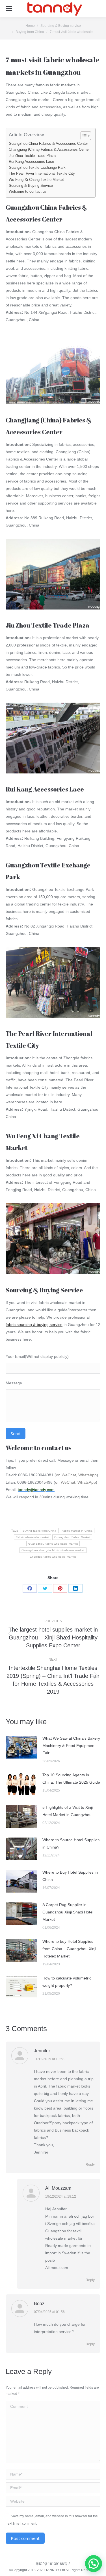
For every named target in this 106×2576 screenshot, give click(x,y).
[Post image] (21, 1747)
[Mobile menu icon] (9, 8)
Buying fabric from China (40, 1531)
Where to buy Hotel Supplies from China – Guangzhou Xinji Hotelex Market (69, 1949)
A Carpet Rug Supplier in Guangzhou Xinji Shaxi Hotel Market (68, 1912)
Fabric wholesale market (33, 1537)
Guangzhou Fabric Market (72, 1537)
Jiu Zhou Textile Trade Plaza (32, 156)
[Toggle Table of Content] (83, 136)
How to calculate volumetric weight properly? (67, 1982)
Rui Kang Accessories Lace (31, 162)
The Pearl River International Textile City (42, 174)
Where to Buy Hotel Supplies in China (70, 1876)
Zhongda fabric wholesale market (53, 1557)
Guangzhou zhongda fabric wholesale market (53, 1550)
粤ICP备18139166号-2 (53, 2564)
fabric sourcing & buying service (34, 1325)
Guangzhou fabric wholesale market (53, 1544)
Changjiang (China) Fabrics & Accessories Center (49, 150)
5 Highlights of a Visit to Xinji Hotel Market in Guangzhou (68, 1811)
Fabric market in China (77, 1531)
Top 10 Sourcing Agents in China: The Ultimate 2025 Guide (71, 1779)
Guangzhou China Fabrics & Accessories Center (48, 144)
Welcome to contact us (28, 192)
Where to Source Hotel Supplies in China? (71, 1843)
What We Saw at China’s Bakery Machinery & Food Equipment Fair (71, 1746)
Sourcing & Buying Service (31, 186)
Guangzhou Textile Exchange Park (37, 168)
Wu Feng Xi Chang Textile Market (36, 180)
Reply (90, 2165)
